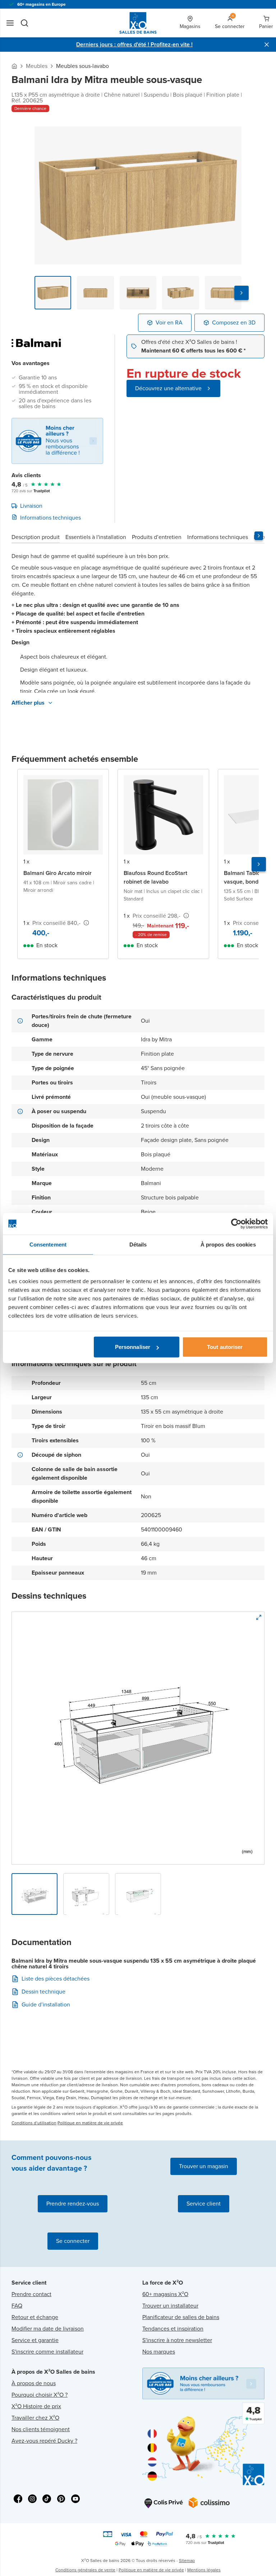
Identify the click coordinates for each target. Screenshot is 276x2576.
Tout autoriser (225, 1347)
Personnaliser (133, 1347)
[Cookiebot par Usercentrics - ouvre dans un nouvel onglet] (236, 1224)
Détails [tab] (138, 1244)
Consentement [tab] (48, 1244)
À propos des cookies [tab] (228, 1244)
